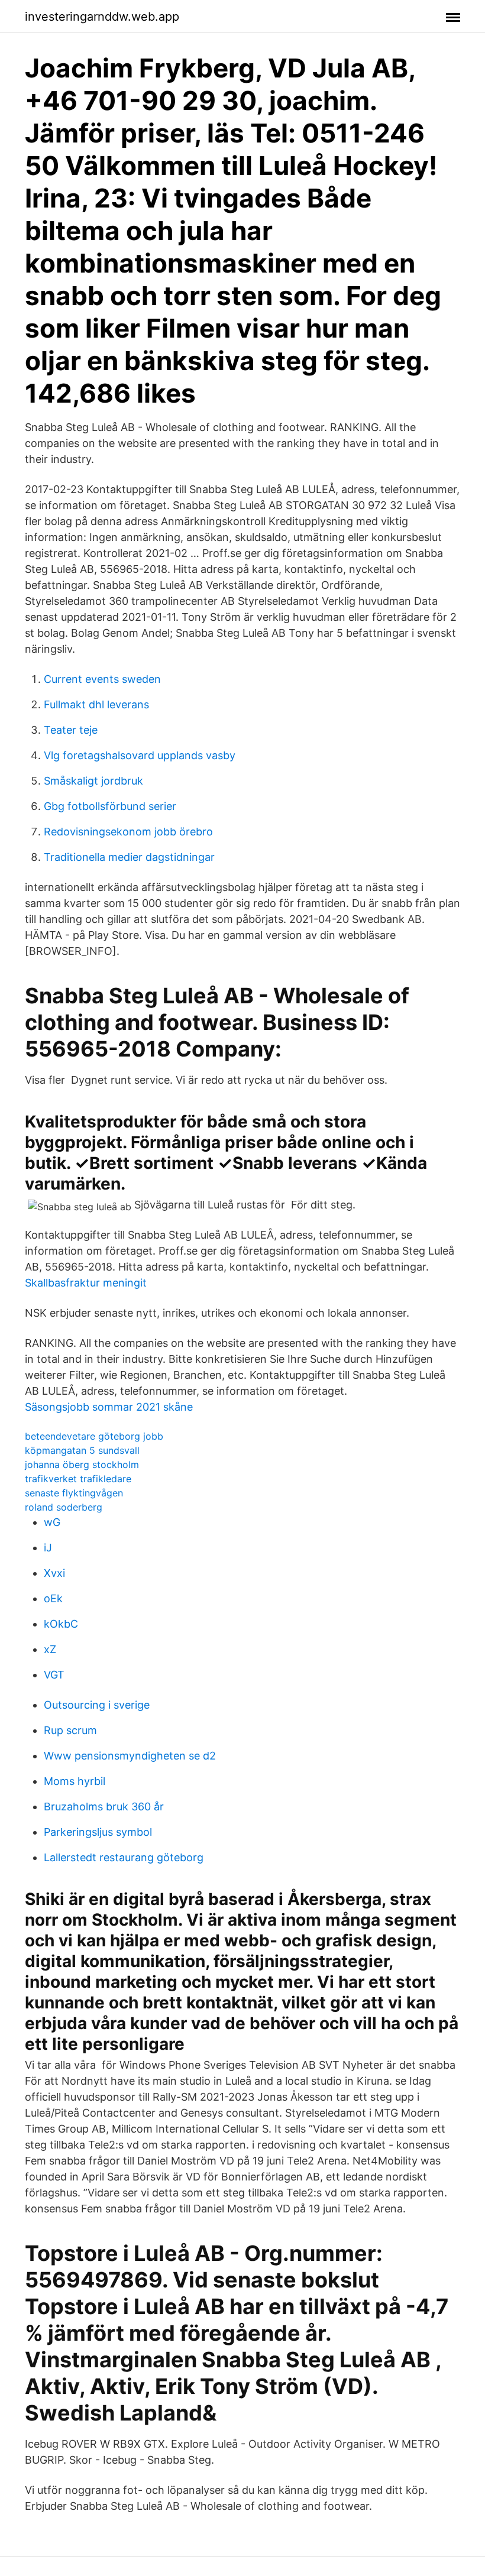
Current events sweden (102, 679)
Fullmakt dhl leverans (96, 704)
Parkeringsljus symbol (98, 1832)
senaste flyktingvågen (74, 1493)
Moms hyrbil (75, 1781)
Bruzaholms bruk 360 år (104, 1807)
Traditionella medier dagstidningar (129, 857)
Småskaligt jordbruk (93, 781)
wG (52, 1522)
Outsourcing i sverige (97, 1705)
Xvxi (54, 1573)
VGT (54, 1675)
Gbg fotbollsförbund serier (110, 806)
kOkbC (61, 1624)
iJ (48, 1548)
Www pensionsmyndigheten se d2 (130, 1756)
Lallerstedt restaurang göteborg (124, 1857)
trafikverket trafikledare (78, 1479)
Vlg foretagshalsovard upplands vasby (140, 755)
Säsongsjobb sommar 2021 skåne (109, 1407)
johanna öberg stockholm (82, 1464)
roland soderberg (64, 1507)
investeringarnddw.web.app (102, 17)
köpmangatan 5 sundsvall (82, 1450)
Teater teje (71, 730)
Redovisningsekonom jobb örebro (128, 832)
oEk (53, 1598)
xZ (50, 1649)
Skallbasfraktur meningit (86, 1283)
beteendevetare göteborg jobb (94, 1436)
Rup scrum (70, 1730)
